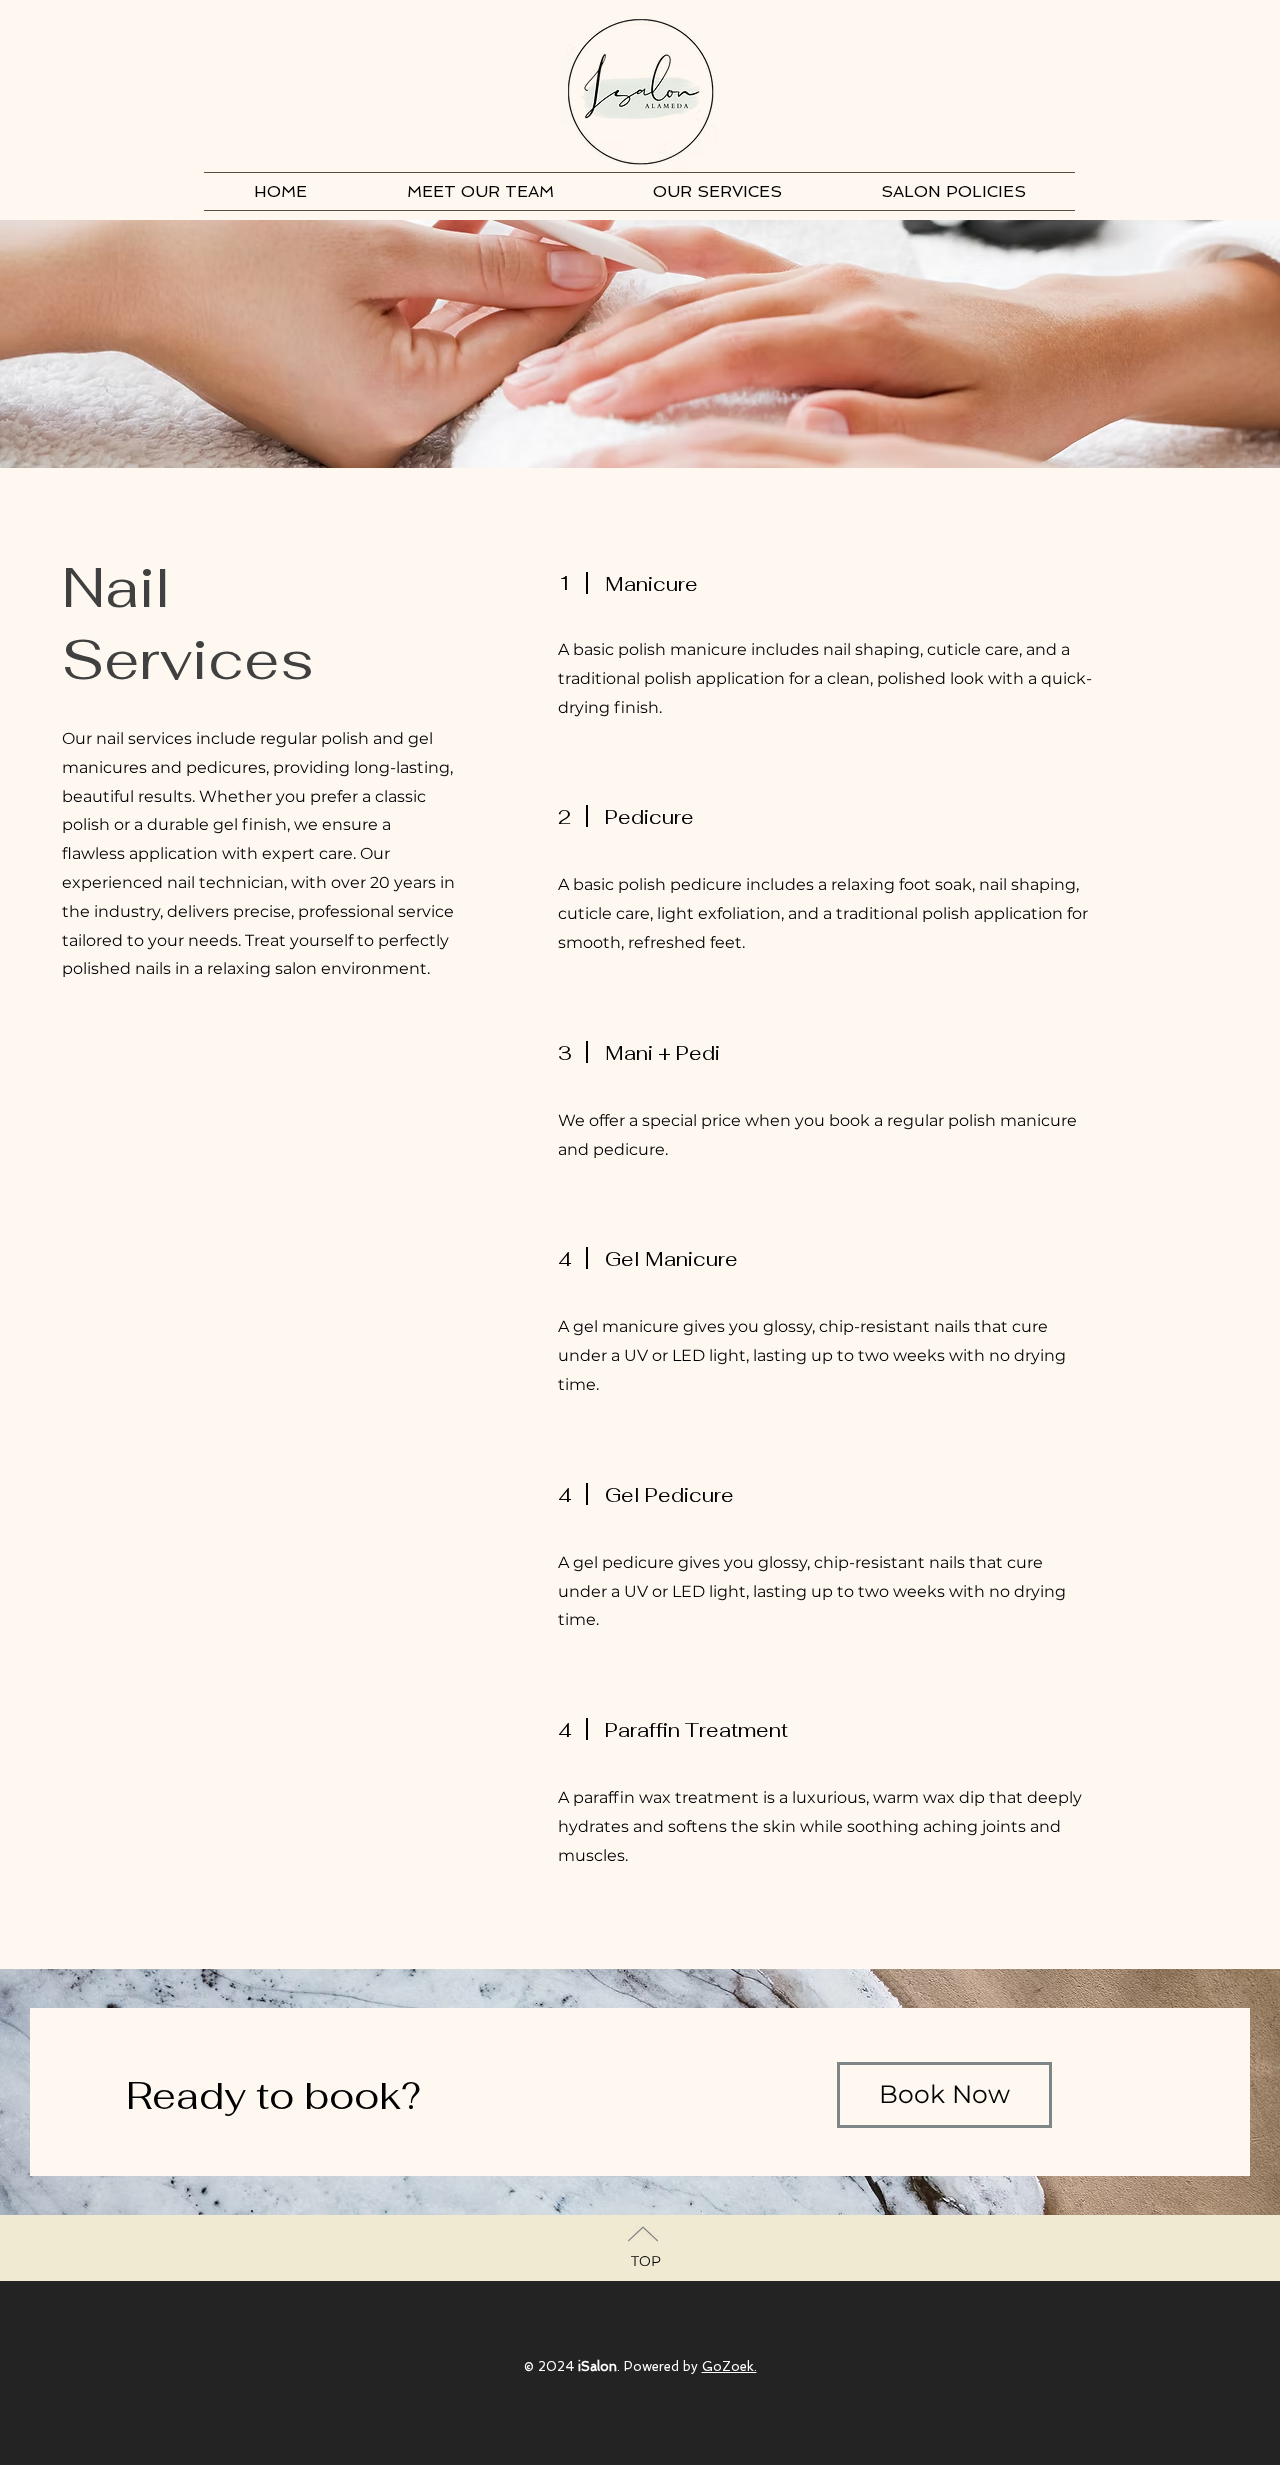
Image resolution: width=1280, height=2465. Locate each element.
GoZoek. (729, 2366)
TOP (646, 2261)
